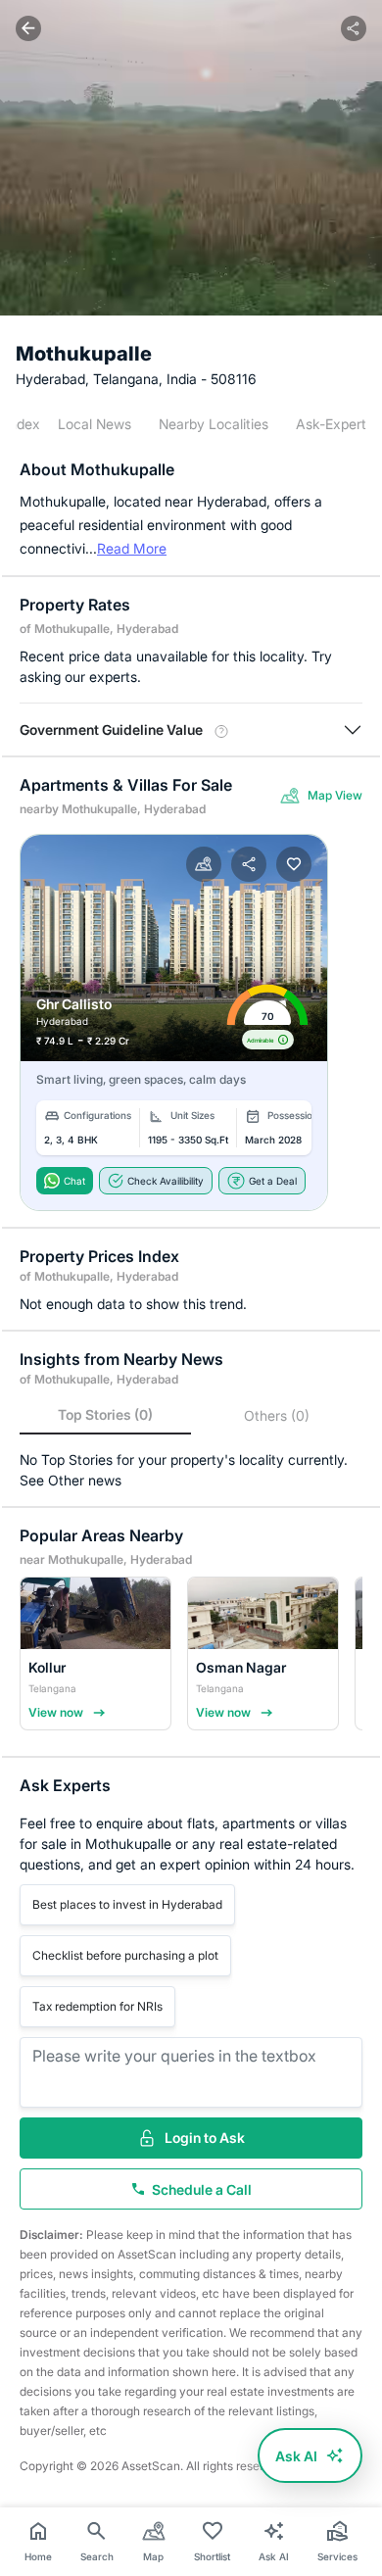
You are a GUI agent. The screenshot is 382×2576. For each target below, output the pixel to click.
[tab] (95, 424)
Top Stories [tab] (105, 1414)
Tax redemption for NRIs (97, 2006)
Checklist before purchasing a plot (125, 1955)
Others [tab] (277, 1415)
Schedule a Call (202, 2189)
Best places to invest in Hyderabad (127, 1904)
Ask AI (296, 2456)
